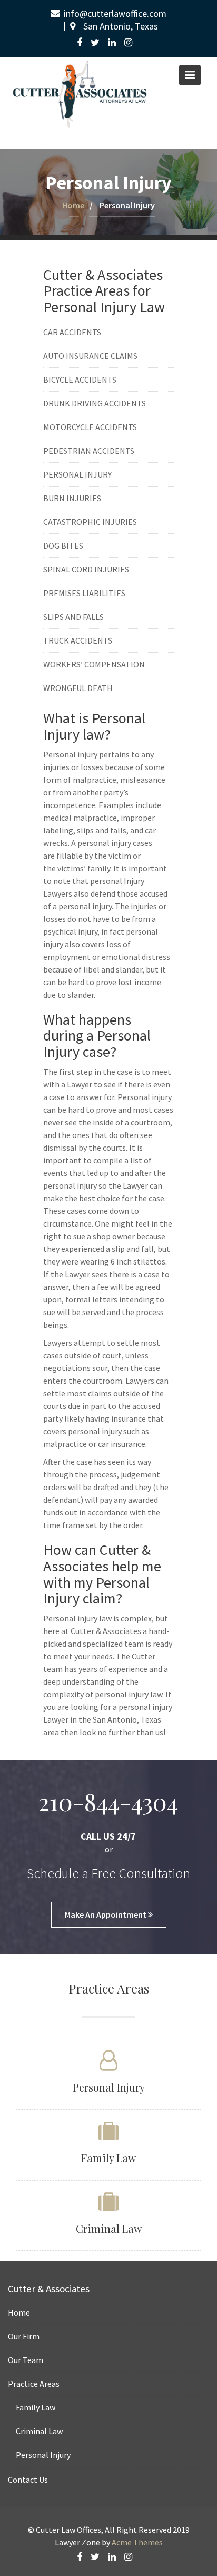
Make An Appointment (106, 1914)
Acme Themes (137, 2542)
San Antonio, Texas (121, 26)
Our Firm (24, 2336)
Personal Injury (109, 2087)
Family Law (108, 2158)
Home (73, 205)
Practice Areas (34, 2384)
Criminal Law (109, 2228)
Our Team (26, 2360)
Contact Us (28, 2480)
